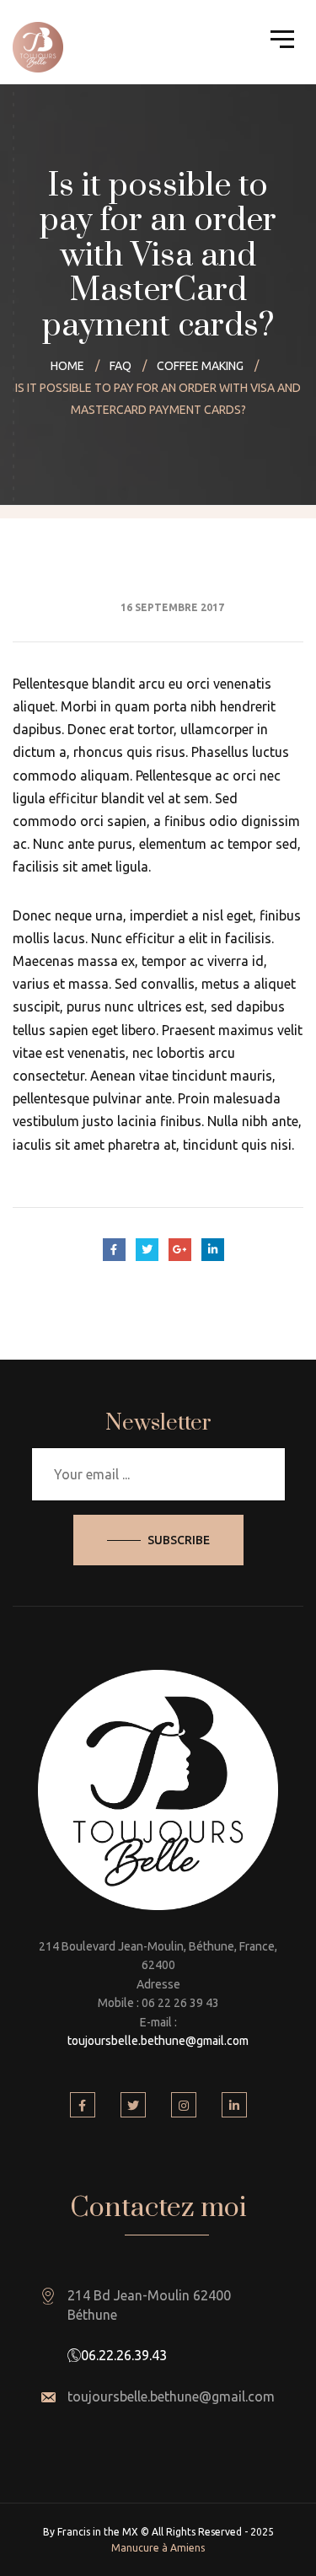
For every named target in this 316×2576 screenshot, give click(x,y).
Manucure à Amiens (158, 2548)
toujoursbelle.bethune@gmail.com (158, 2041)
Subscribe (179, 1540)
